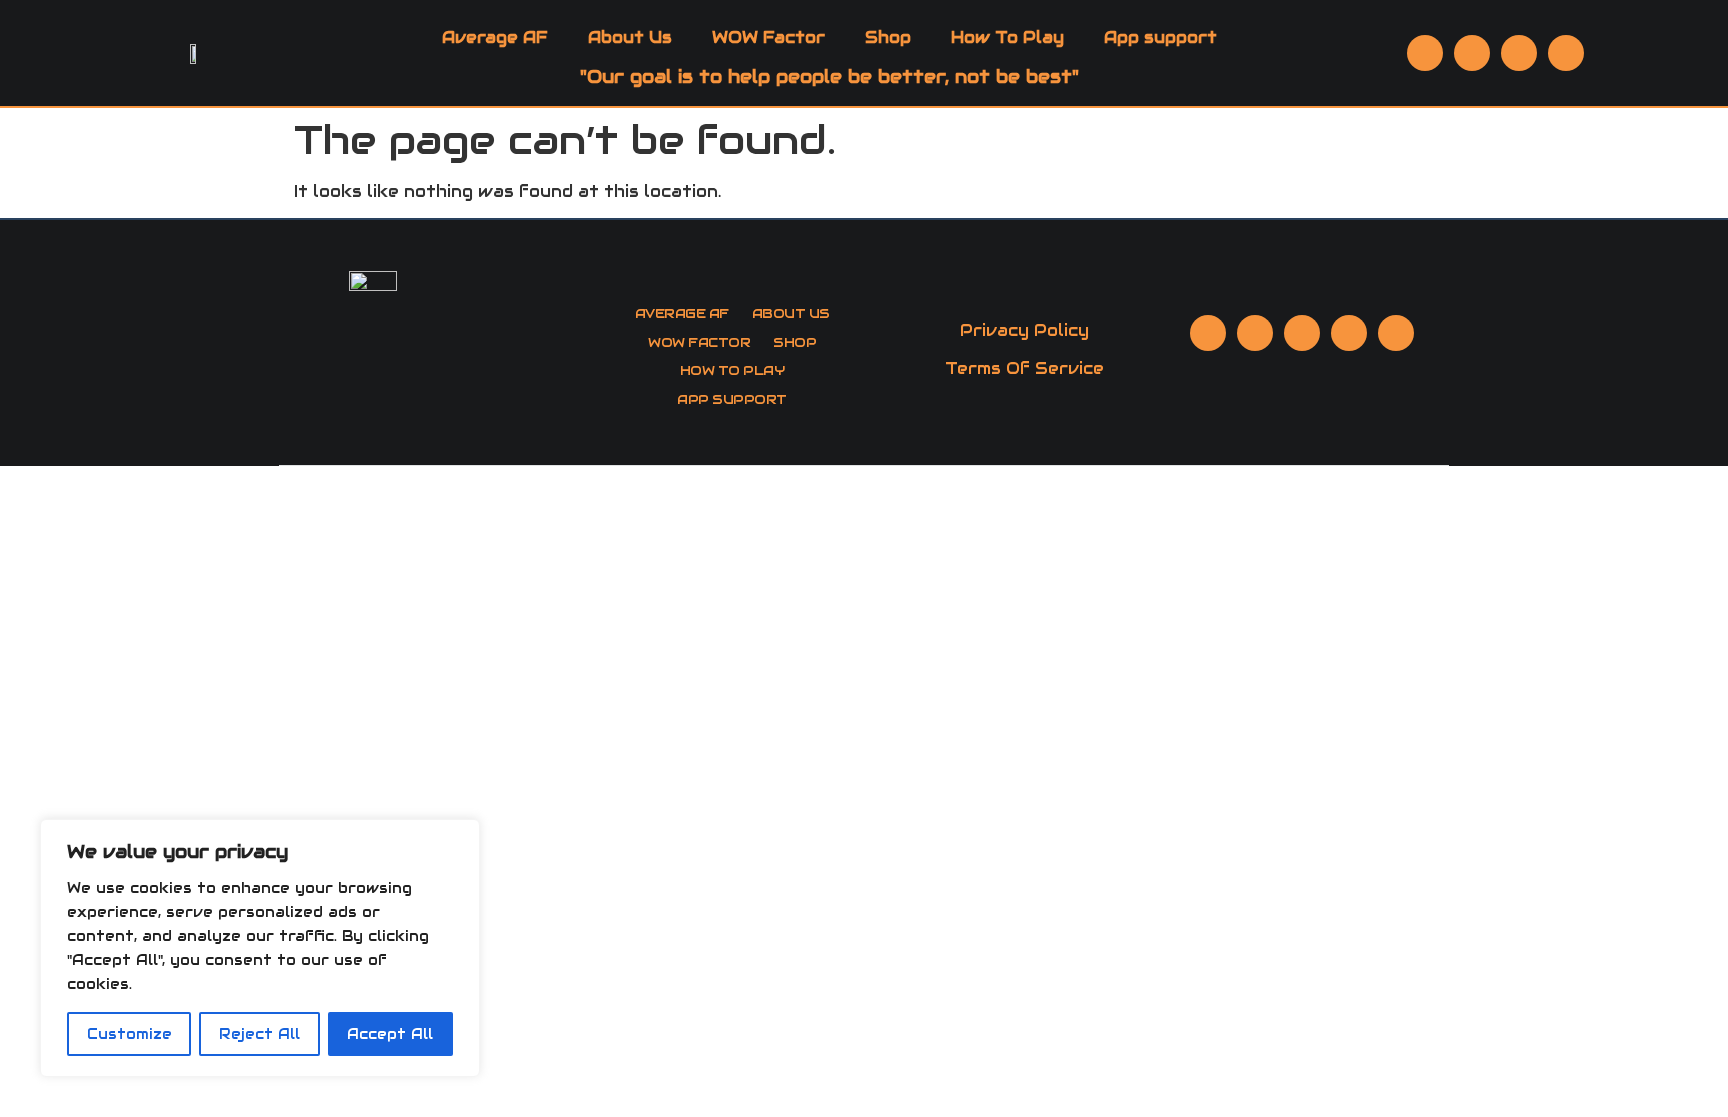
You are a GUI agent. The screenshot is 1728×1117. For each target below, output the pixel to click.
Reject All (259, 1034)
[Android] (1566, 53)
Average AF (495, 37)
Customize (129, 1034)
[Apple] (1519, 53)
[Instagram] (1302, 333)
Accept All (390, 1034)
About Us (630, 37)
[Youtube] (1425, 53)
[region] (260, 948)
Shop (888, 37)
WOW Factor (768, 37)
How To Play (1007, 37)
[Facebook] (1472, 53)
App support (1160, 37)
